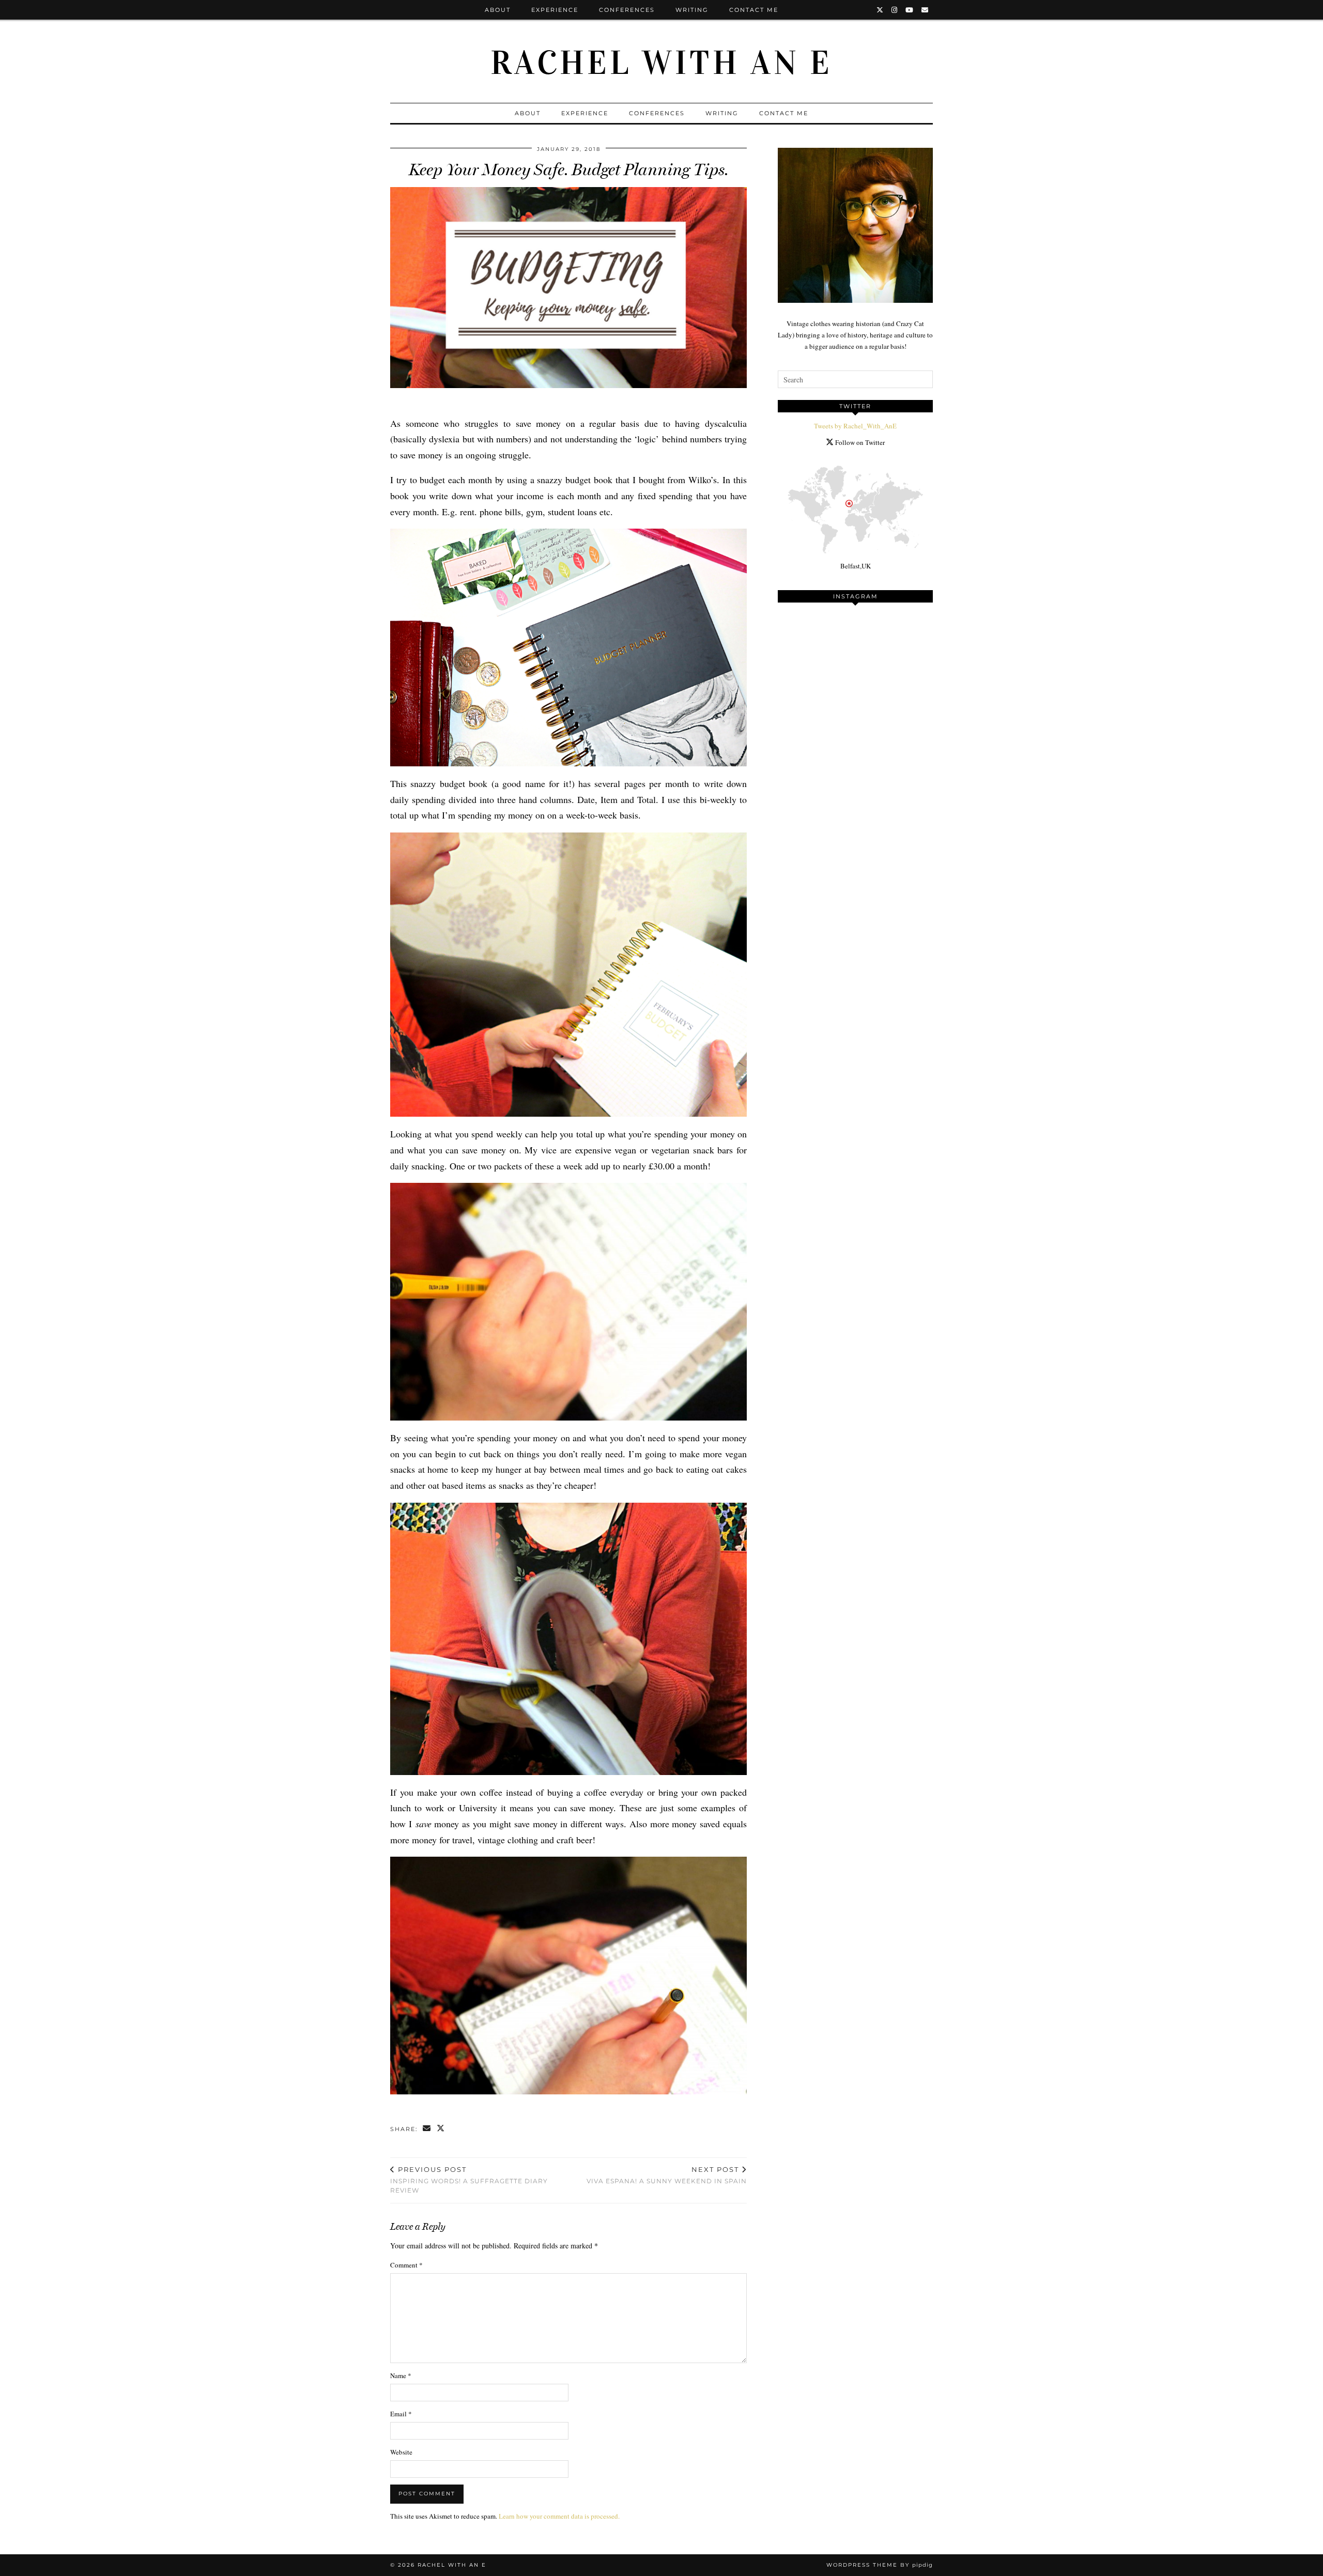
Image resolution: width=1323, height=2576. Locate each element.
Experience (555, 10)
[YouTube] (910, 10)
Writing (692, 10)
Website (401, 2452)
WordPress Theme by (880, 2565)
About (498, 10)
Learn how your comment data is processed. (559, 2516)
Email (401, 2414)
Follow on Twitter (859, 442)
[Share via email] (427, 2129)
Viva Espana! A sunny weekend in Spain (667, 2175)
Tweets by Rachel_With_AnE (855, 426)
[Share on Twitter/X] (441, 2129)
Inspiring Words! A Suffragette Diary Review (469, 2180)
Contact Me (754, 10)
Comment (406, 2265)
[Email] (925, 10)
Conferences (627, 10)
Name (401, 2376)
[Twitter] (880, 10)
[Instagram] (895, 10)
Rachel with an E (661, 63)
